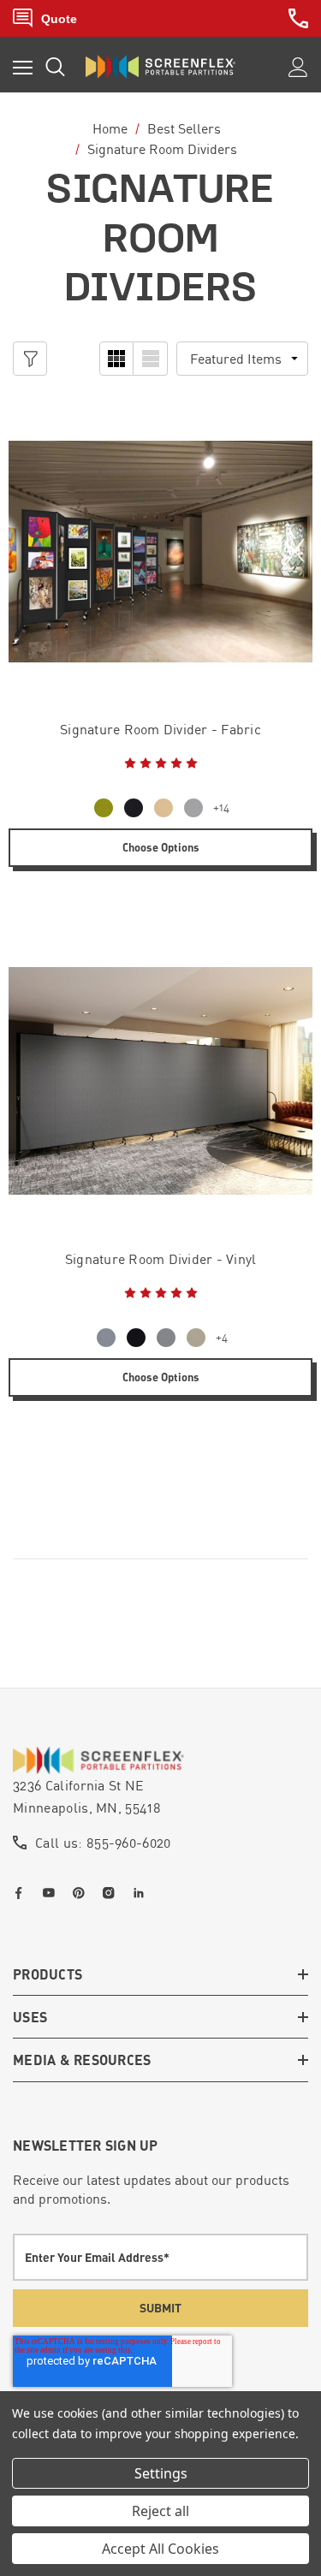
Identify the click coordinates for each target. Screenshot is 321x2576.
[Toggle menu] (23, 67)
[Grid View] (116, 359)
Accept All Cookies (160, 2549)
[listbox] (242, 359)
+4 (222, 1337)
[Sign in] (298, 67)
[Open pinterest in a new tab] (82, 1893)
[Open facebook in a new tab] (22, 1893)
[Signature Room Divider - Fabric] (160, 552)
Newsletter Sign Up (86, 2145)
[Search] (55, 67)
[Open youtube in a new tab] (52, 1893)
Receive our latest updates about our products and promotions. (151, 2189)
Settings (161, 2473)
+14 (221, 807)
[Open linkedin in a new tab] (142, 1893)
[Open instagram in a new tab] (112, 1893)
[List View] (151, 359)
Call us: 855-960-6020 (103, 1843)
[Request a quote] (45, 18)
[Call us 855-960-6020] (298, 18)
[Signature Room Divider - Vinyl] (160, 1081)
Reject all (160, 2511)
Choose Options (161, 847)
